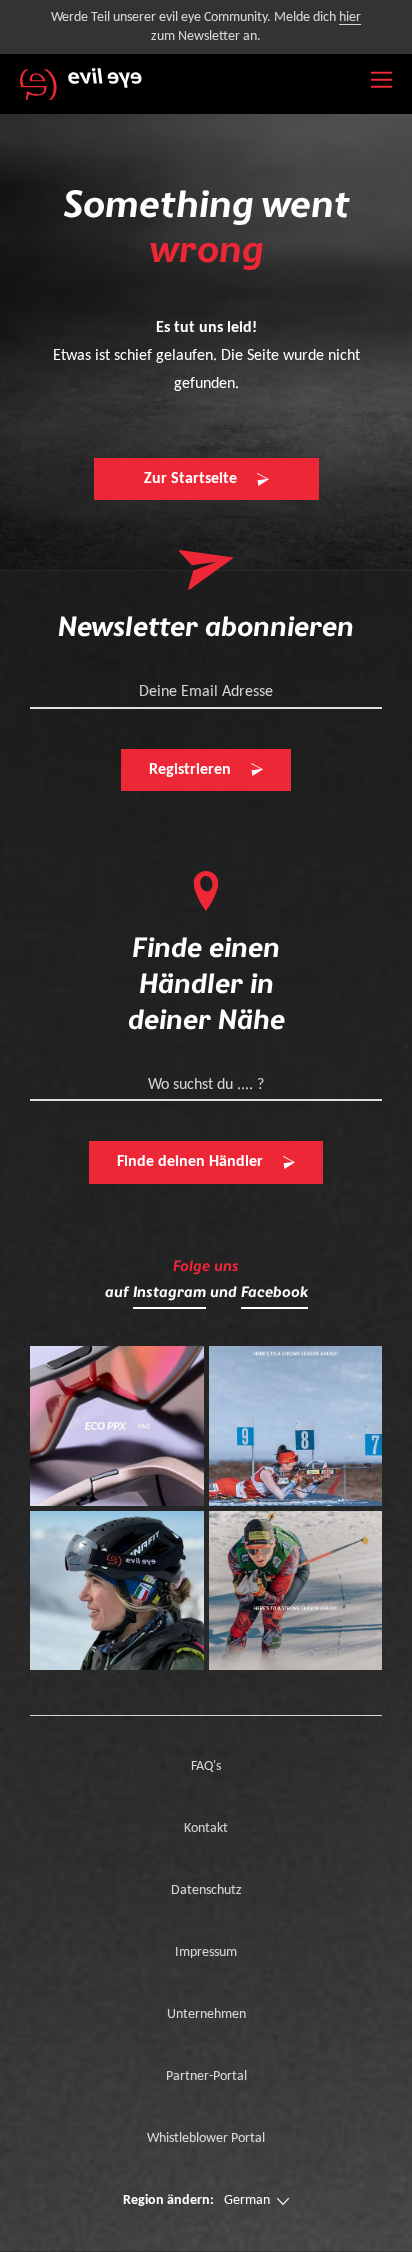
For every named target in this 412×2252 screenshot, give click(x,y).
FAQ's (206, 1766)
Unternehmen (206, 2014)
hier (350, 17)
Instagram (169, 1292)
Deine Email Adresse (206, 692)
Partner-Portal (206, 2076)
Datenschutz (206, 1890)
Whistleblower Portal (206, 2138)
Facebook (274, 1292)
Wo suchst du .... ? (206, 1085)
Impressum (206, 1952)
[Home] (81, 84)
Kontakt (206, 1828)
